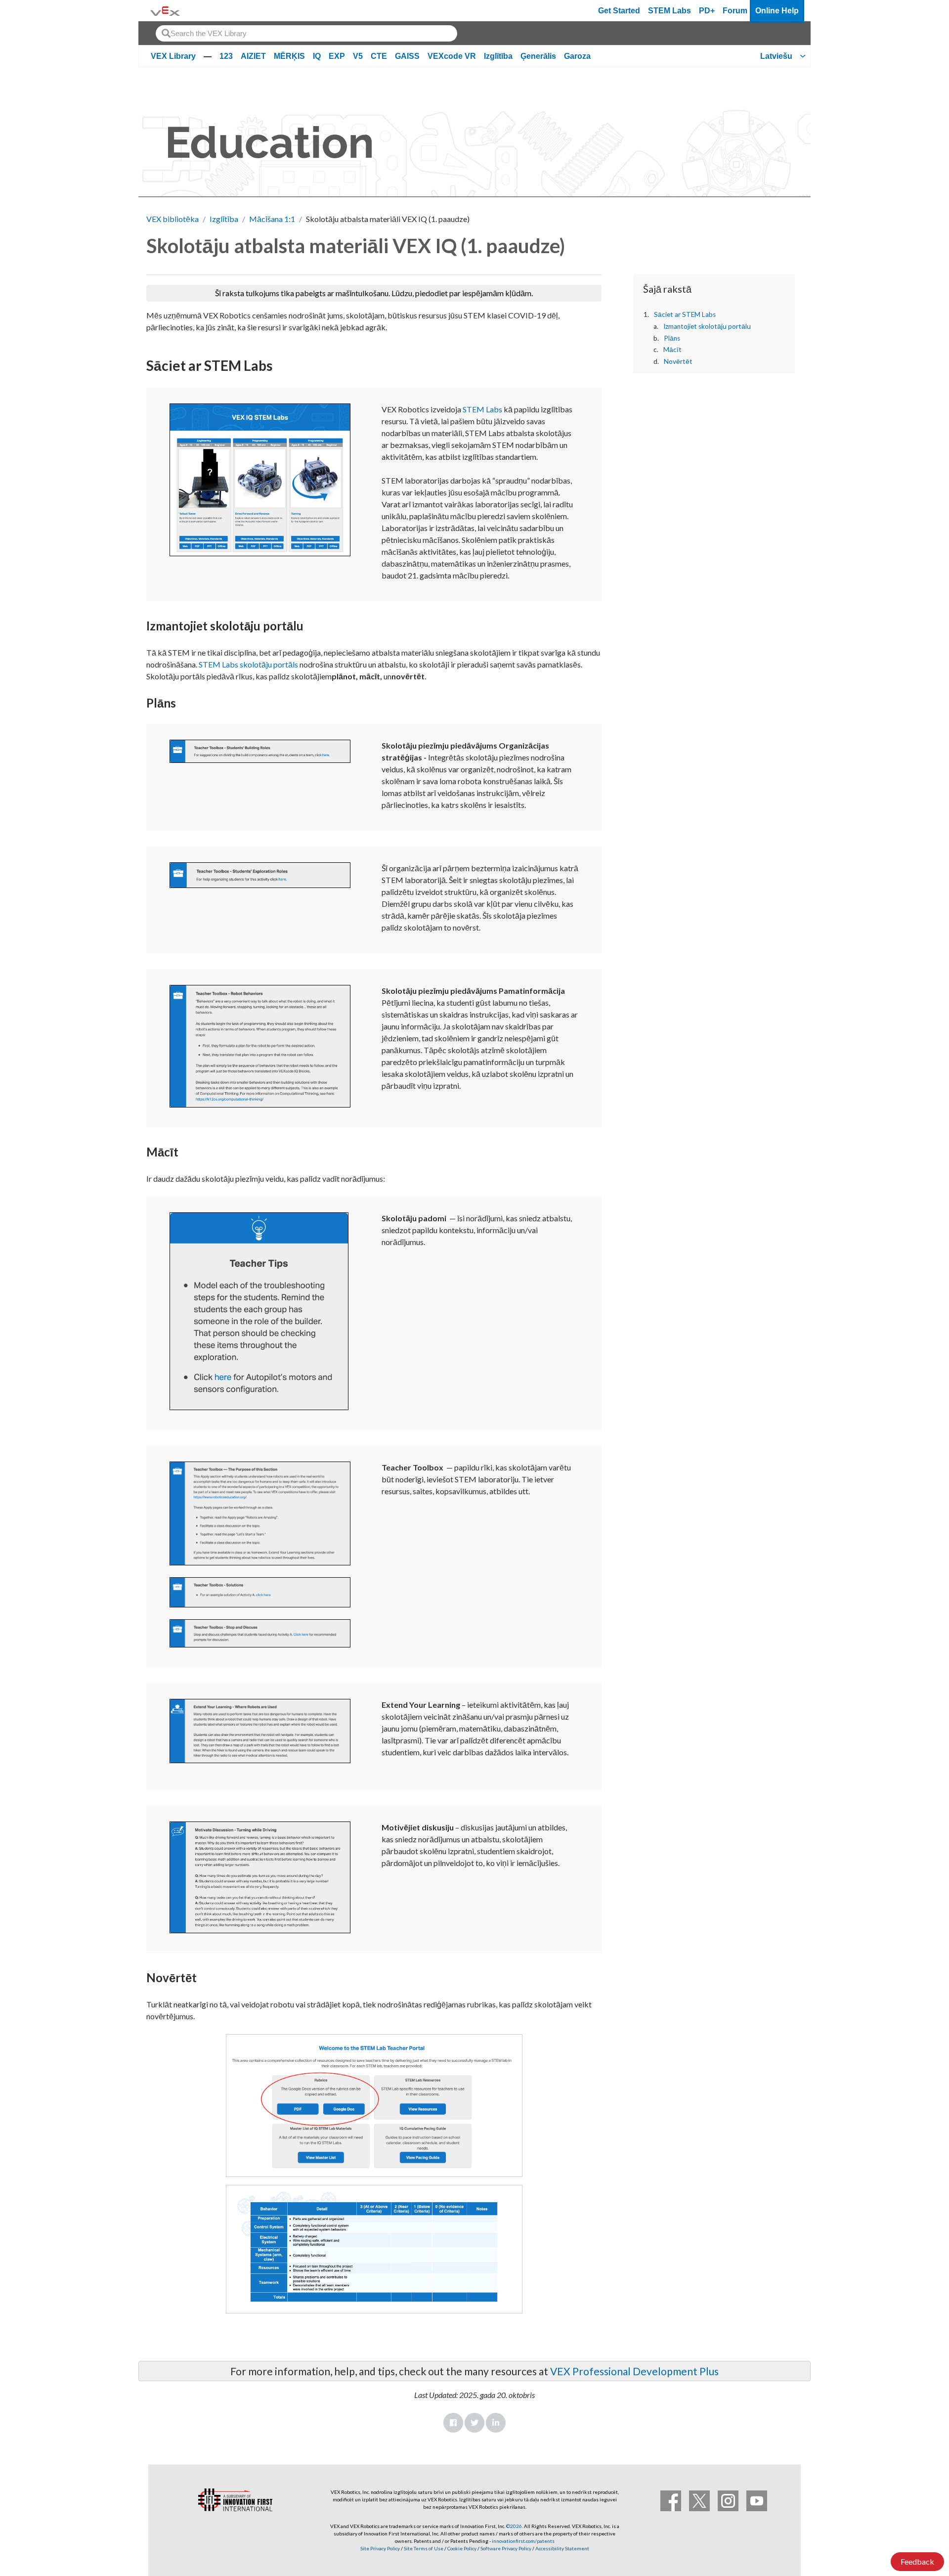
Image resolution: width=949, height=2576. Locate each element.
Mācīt (672, 350)
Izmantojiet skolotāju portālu (707, 326)
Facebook (453, 2423)
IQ (317, 56)
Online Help (777, 11)
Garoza (577, 56)
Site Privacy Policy (380, 2548)
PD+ (707, 11)
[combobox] (306, 33)
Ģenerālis (538, 56)
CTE (379, 56)
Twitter (474, 2423)
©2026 (514, 2526)
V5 (358, 56)
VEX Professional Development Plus (634, 2371)
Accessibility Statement (562, 2548)
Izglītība (498, 56)
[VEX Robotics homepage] (165, 11)
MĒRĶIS (289, 56)
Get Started (619, 11)
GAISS (407, 56)
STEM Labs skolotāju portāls (248, 664)
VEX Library (173, 56)
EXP (337, 56)
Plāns (672, 338)
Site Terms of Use (423, 2548)
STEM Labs (669, 11)
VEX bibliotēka (173, 219)
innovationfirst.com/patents (523, 2541)
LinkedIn (496, 2423)
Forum (735, 11)
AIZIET (253, 56)
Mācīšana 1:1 (272, 219)
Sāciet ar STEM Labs (685, 314)
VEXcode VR (452, 56)
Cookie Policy (462, 2548)
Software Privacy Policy (506, 2548)
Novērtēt (678, 361)
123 (226, 56)
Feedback (917, 2561)
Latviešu (776, 56)
